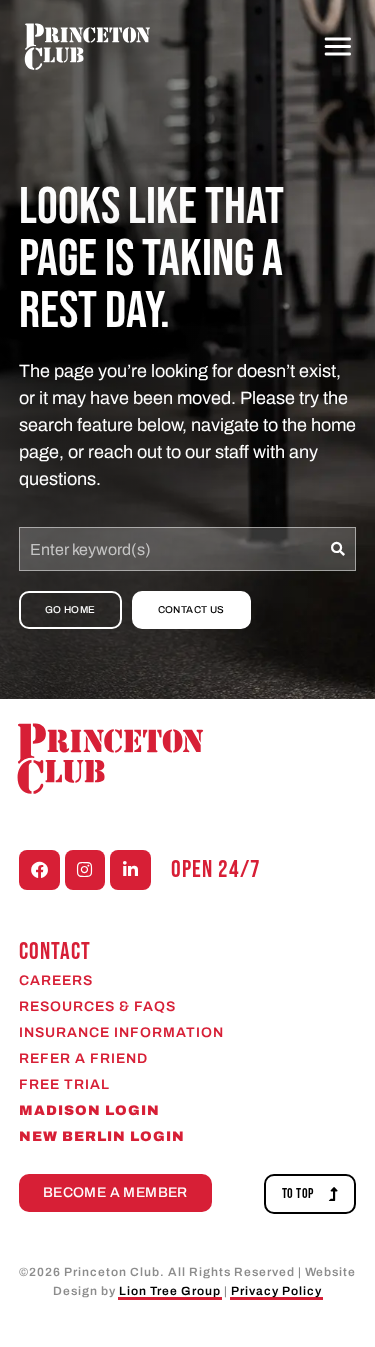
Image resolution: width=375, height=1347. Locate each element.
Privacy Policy (276, 1291)
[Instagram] (85, 870)
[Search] (338, 549)
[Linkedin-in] (130, 870)
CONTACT (55, 951)
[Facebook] (39, 870)
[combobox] (170, 549)
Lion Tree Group (170, 1291)
